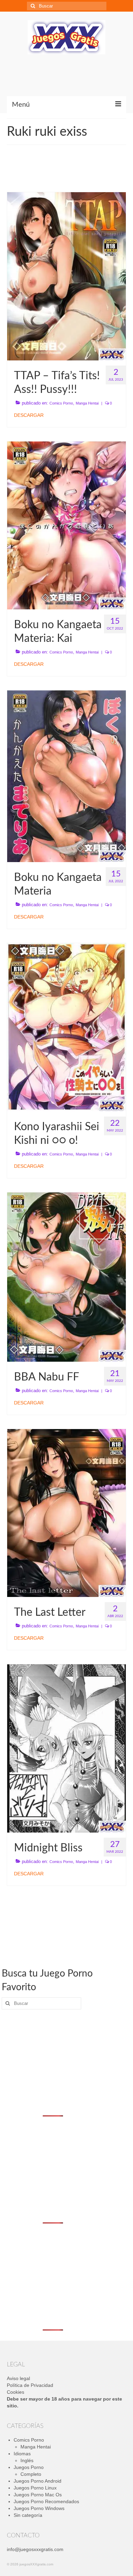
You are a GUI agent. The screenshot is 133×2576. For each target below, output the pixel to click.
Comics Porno (61, 403)
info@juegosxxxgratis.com (35, 2549)
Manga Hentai (87, 403)
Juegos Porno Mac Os (38, 2495)
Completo (31, 2474)
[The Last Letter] (66, 1512)
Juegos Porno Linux (35, 2488)
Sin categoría (28, 2515)
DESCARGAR (29, 415)
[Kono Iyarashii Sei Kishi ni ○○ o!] (66, 1027)
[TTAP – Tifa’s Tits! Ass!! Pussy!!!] (66, 276)
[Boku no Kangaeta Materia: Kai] (66, 525)
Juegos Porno (29, 2467)
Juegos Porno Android (38, 2481)
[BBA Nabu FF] (66, 1277)
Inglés (27, 2460)
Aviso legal (18, 2378)
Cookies (16, 2392)
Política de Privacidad (30, 2385)
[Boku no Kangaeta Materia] (66, 776)
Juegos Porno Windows (39, 2508)
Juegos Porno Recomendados (46, 2501)
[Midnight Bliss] (66, 1748)
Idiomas (22, 2454)
